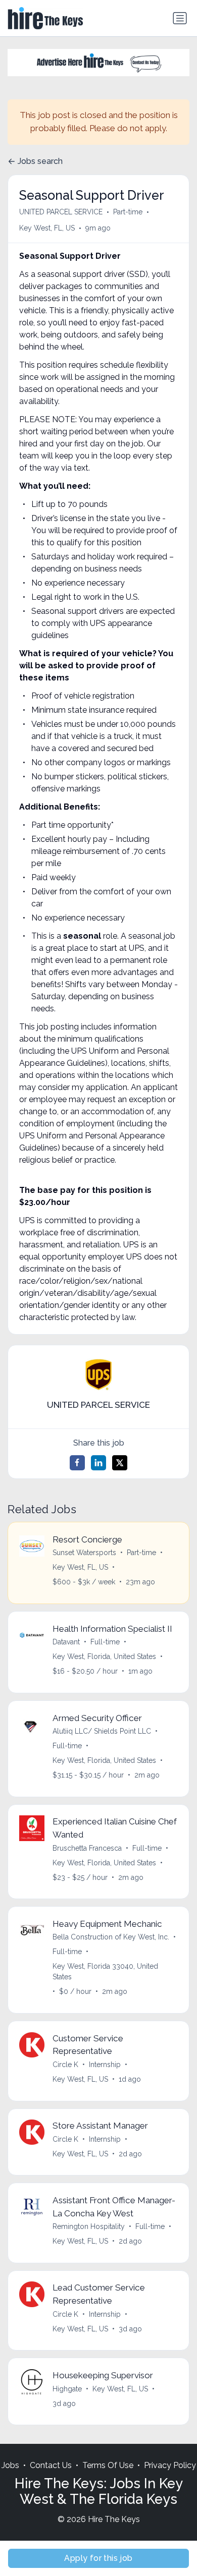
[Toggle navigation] (180, 18)
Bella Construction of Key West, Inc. (111, 1937)
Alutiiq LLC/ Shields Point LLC (102, 1731)
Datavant (66, 1642)
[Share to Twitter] (120, 1463)
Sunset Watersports (84, 1553)
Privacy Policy (170, 2465)
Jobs (10, 2465)
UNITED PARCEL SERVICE (61, 212)
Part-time (128, 212)
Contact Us (51, 2465)
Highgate (67, 2389)
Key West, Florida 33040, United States (105, 1971)
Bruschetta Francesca (87, 1848)
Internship (105, 2065)
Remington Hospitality (89, 2226)
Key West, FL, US (47, 228)
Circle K (65, 2065)
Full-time (105, 1642)
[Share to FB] (77, 1463)
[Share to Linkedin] (98, 1463)
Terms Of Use (108, 2465)
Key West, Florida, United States (104, 1656)
